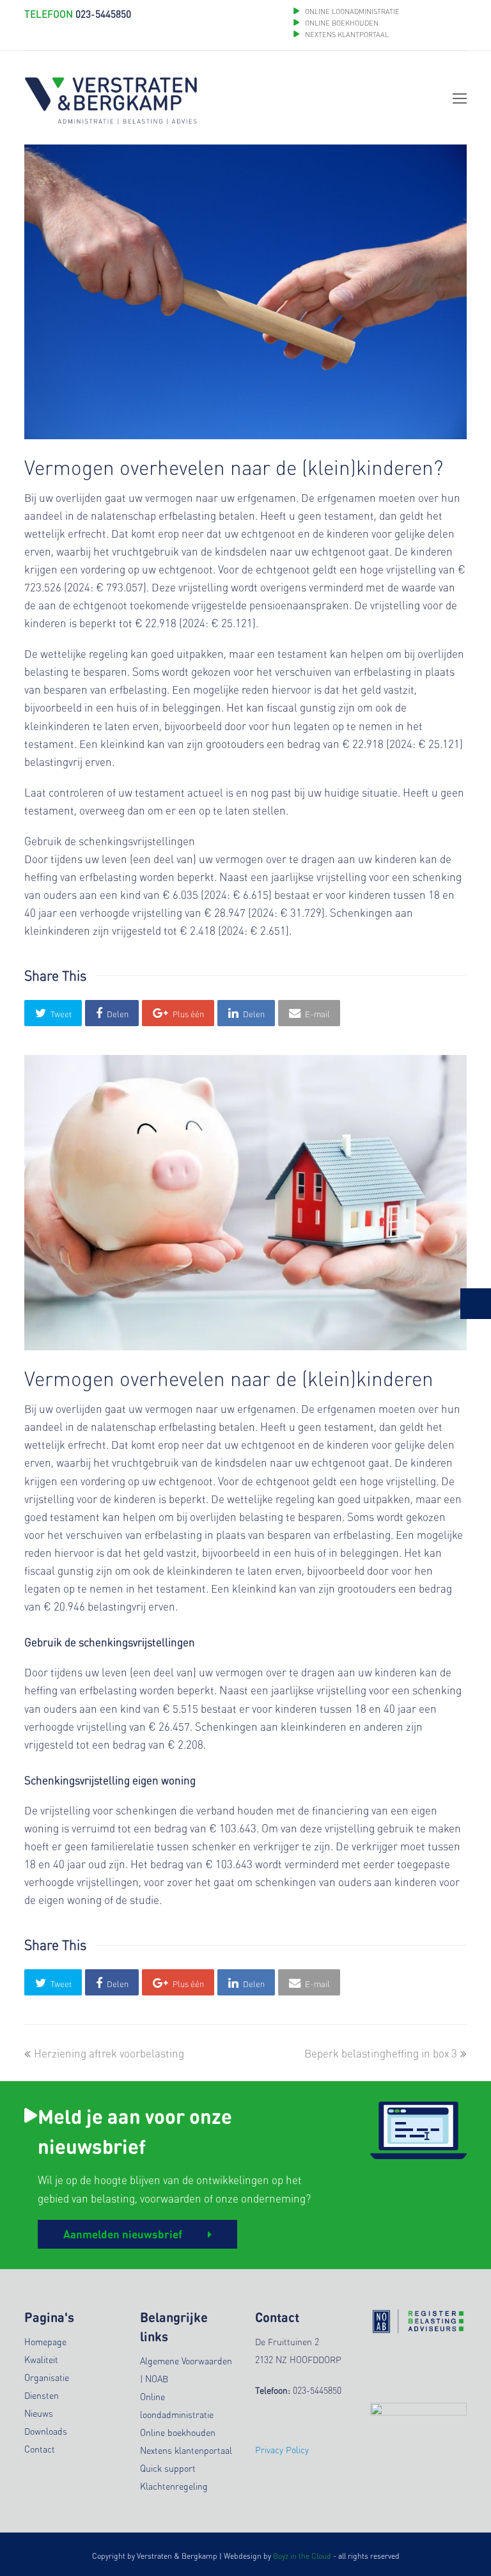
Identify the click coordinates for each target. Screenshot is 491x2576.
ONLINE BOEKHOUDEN (341, 23)
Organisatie (47, 2377)
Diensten (42, 2395)
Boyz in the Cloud (302, 2556)
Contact (40, 2449)
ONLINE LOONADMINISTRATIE (352, 12)
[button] (53, 1013)
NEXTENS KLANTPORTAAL (347, 35)
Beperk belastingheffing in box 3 (381, 2053)
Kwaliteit (41, 2359)
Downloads (46, 2431)
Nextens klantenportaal (186, 2450)
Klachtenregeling (174, 2486)
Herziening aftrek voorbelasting (109, 2053)
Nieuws (39, 2413)
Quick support (168, 2468)
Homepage (45, 2341)
